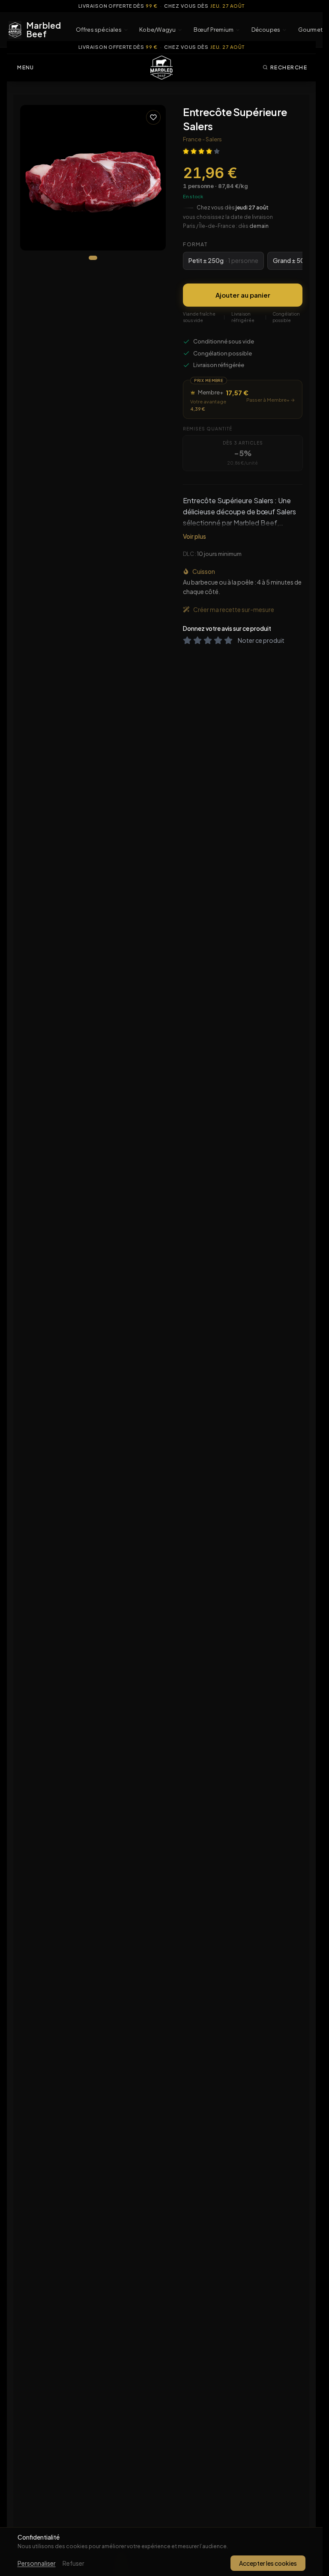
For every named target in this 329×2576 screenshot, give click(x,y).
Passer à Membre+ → (271, 400)
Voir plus (194, 536)
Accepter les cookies (268, 2563)
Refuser (73, 2563)
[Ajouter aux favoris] (153, 117)
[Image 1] (93, 258)
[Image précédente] (34, 178)
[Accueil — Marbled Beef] (162, 68)
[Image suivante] (152, 178)
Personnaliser (37, 2563)
